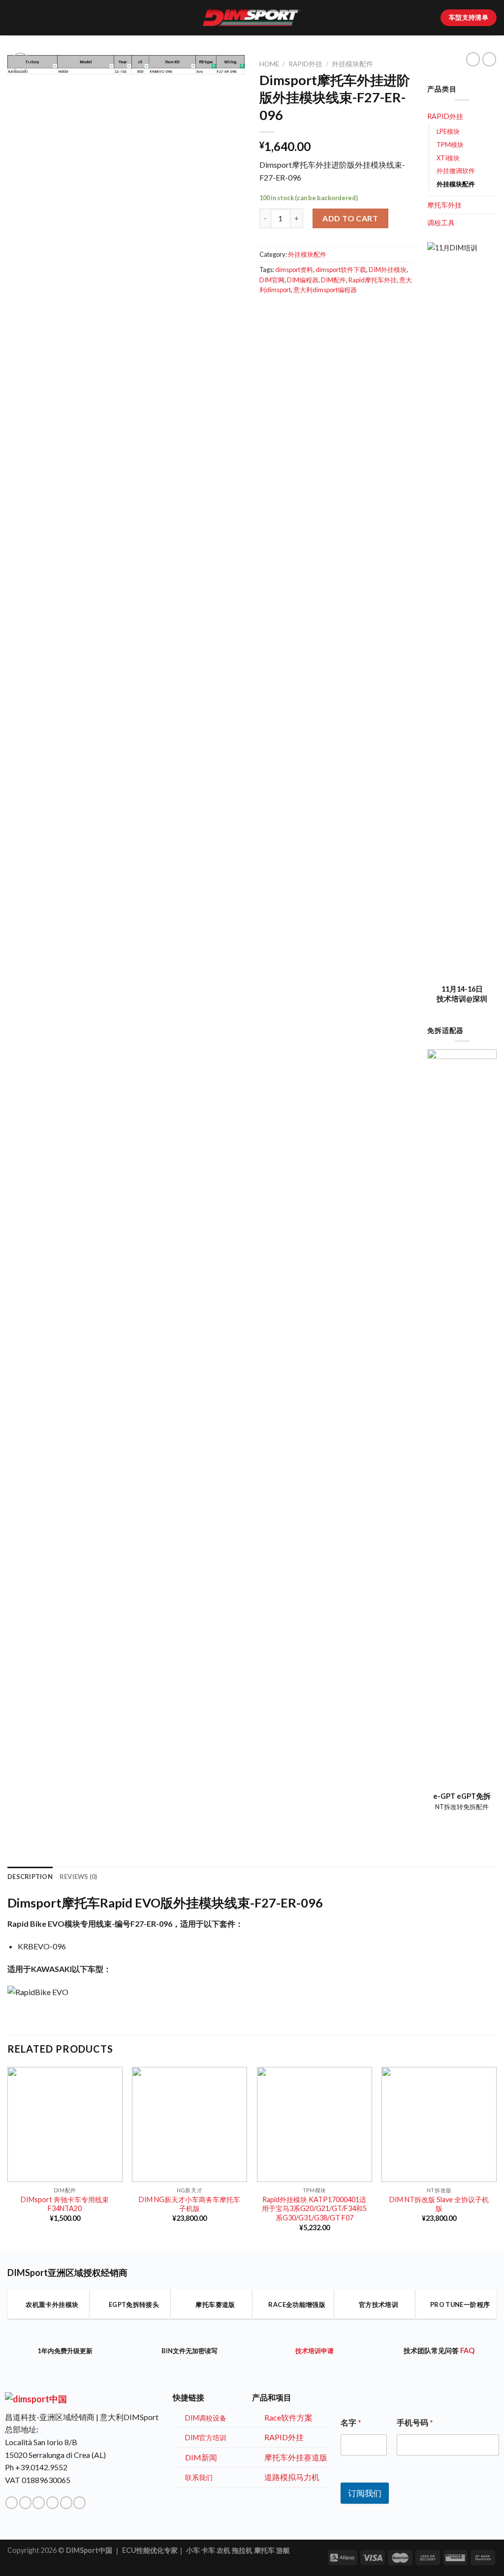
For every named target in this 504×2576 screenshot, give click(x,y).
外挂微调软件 (456, 171)
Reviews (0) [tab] (79, 1877)
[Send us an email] (39, 2503)
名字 (351, 2422)
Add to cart (350, 218)
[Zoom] (20, 62)
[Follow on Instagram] (25, 2503)
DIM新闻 (201, 2457)
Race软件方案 (288, 2417)
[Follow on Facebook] (12, 2503)
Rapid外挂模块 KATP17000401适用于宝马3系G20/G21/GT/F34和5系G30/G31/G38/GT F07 (314, 2209)
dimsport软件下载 (341, 270)
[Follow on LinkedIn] (66, 2503)
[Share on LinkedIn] (278, 311)
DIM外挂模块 (388, 270)
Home (269, 64)
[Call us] (52, 2503)
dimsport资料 (294, 270)
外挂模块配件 (352, 64)
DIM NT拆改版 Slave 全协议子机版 (439, 2204)
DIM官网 (272, 280)
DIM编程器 (303, 280)
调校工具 (441, 223)
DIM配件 (333, 280)
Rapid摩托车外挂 (373, 280)
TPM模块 (450, 145)
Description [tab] (30, 1877)
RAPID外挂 (305, 64)
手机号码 (415, 2422)
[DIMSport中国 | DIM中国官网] (252, 18)
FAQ (467, 2350)
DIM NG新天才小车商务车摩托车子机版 (189, 2204)
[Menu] (13, 17)
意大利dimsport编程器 (325, 290)
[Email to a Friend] (265, 311)
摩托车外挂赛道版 (296, 2457)
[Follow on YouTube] (79, 2503)
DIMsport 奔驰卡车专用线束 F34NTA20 (65, 2204)
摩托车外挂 (444, 205)
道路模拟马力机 (292, 2477)
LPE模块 (448, 131)
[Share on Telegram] (289, 311)
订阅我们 (365, 2493)
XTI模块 (448, 158)
